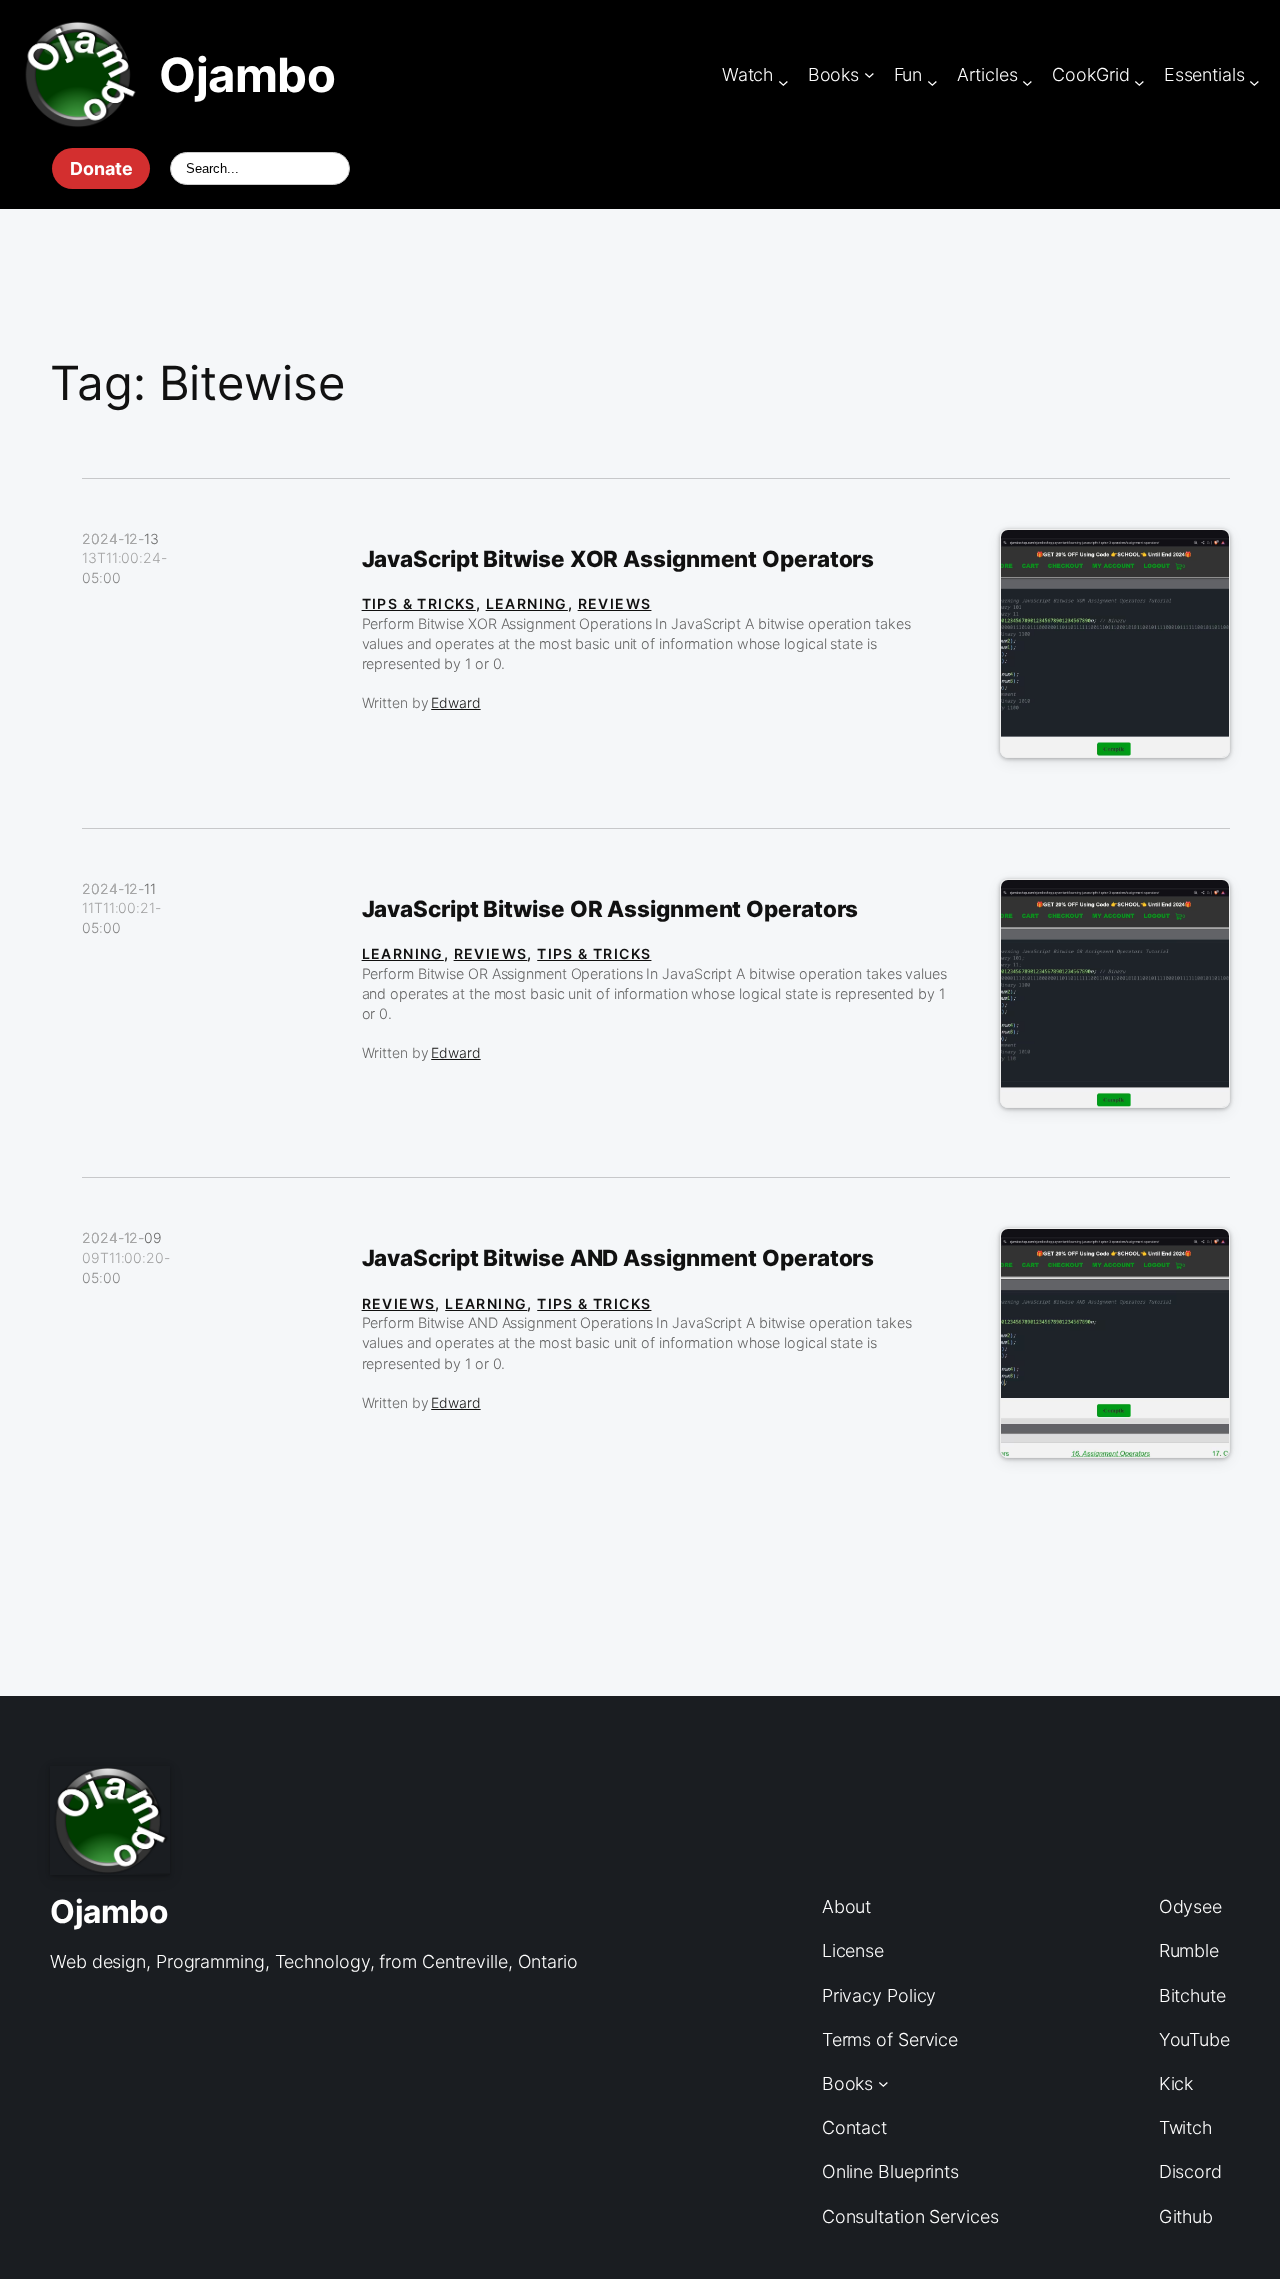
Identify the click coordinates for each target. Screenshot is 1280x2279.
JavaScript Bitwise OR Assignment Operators (610, 909)
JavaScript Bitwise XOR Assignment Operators (618, 559)
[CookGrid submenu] (1139, 82)
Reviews (615, 603)
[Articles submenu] (1027, 82)
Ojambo (247, 74)
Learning (527, 603)
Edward (455, 702)
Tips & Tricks (419, 603)
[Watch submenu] (783, 82)
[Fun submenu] (932, 82)
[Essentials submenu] (1254, 82)
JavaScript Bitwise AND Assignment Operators (618, 1258)
